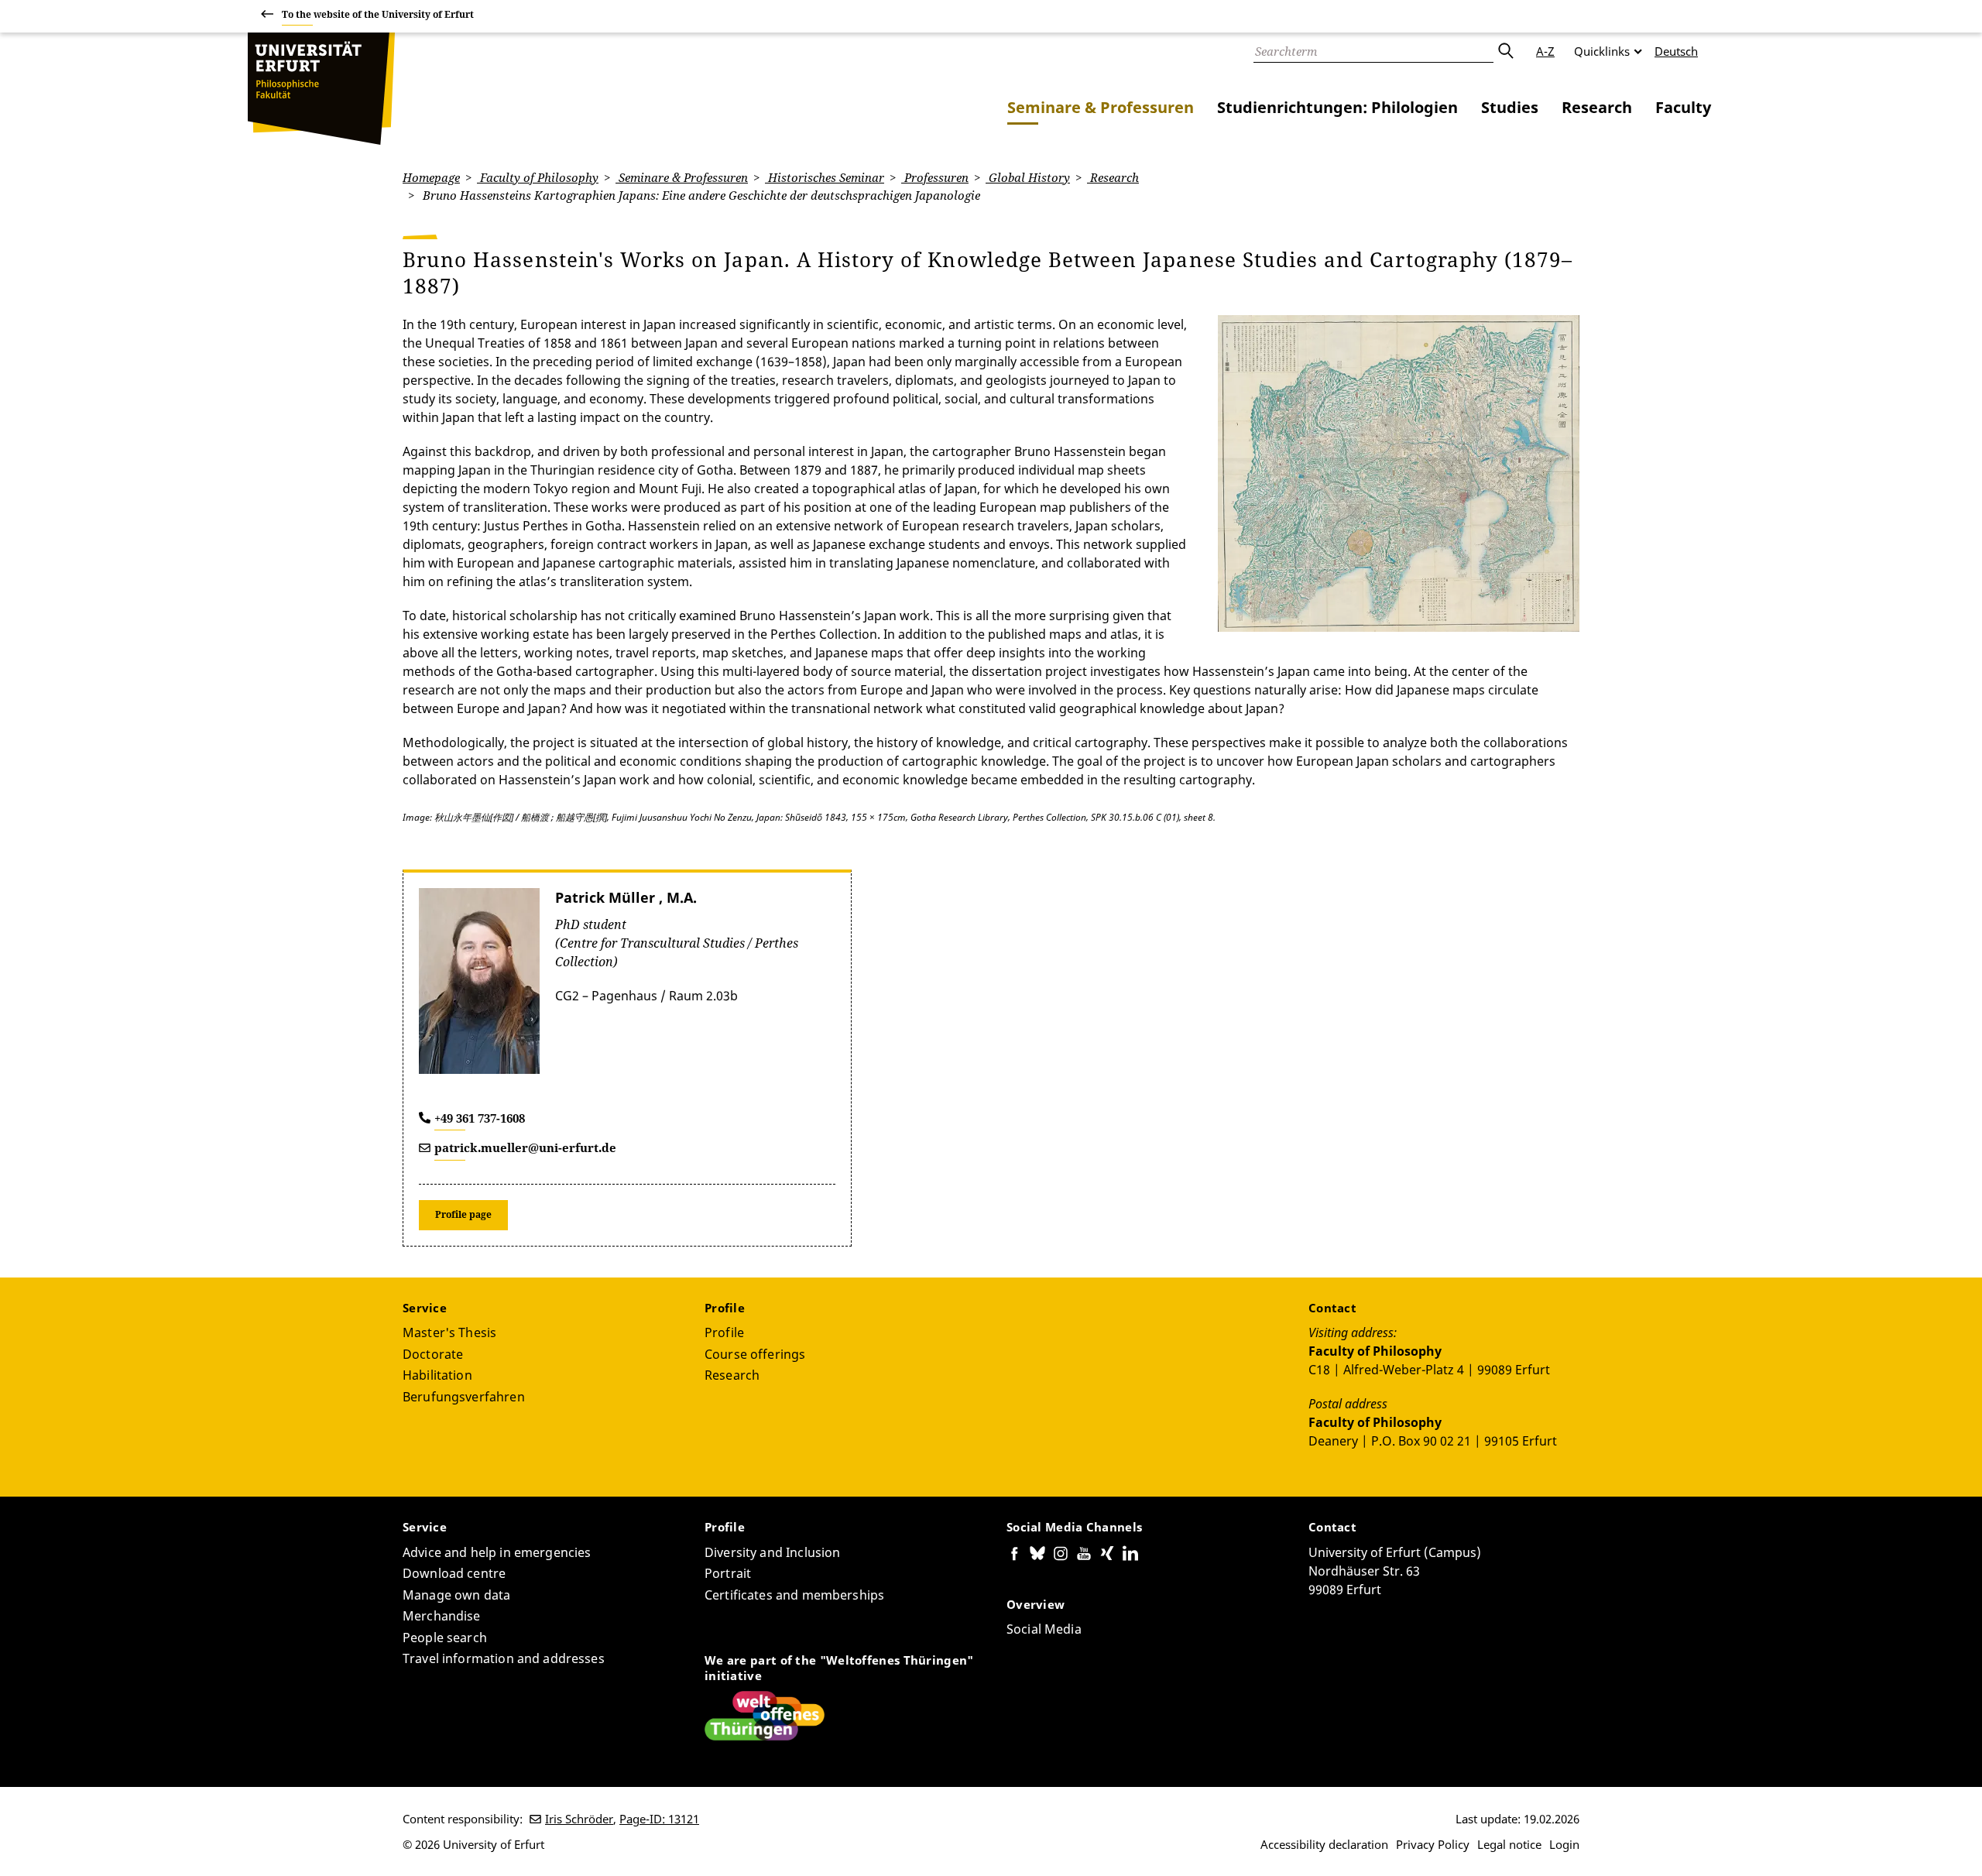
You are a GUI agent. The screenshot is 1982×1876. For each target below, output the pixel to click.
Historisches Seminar (825, 177)
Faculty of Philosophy (538, 177)
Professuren (935, 177)
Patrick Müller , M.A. (626, 897)
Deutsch (1676, 51)
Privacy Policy (1433, 1844)
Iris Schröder (579, 1819)
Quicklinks (1602, 51)
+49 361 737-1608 (480, 1118)
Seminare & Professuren (1101, 107)
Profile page (463, 1214)
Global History (1028, 177)
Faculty (1683, 107)
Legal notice (1509, 1844)
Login (1564, 1844)
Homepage (431, 177)
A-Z (1545, 51)
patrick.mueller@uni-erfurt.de (525, 1147)
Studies (1510, 107)
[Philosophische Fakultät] (321, 89)
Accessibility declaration (1324, 1844)
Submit (1505, 51)
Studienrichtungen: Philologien (1337, 107)
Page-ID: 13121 (659, 1819)
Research (1597, 107)
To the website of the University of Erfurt (378, 14)
